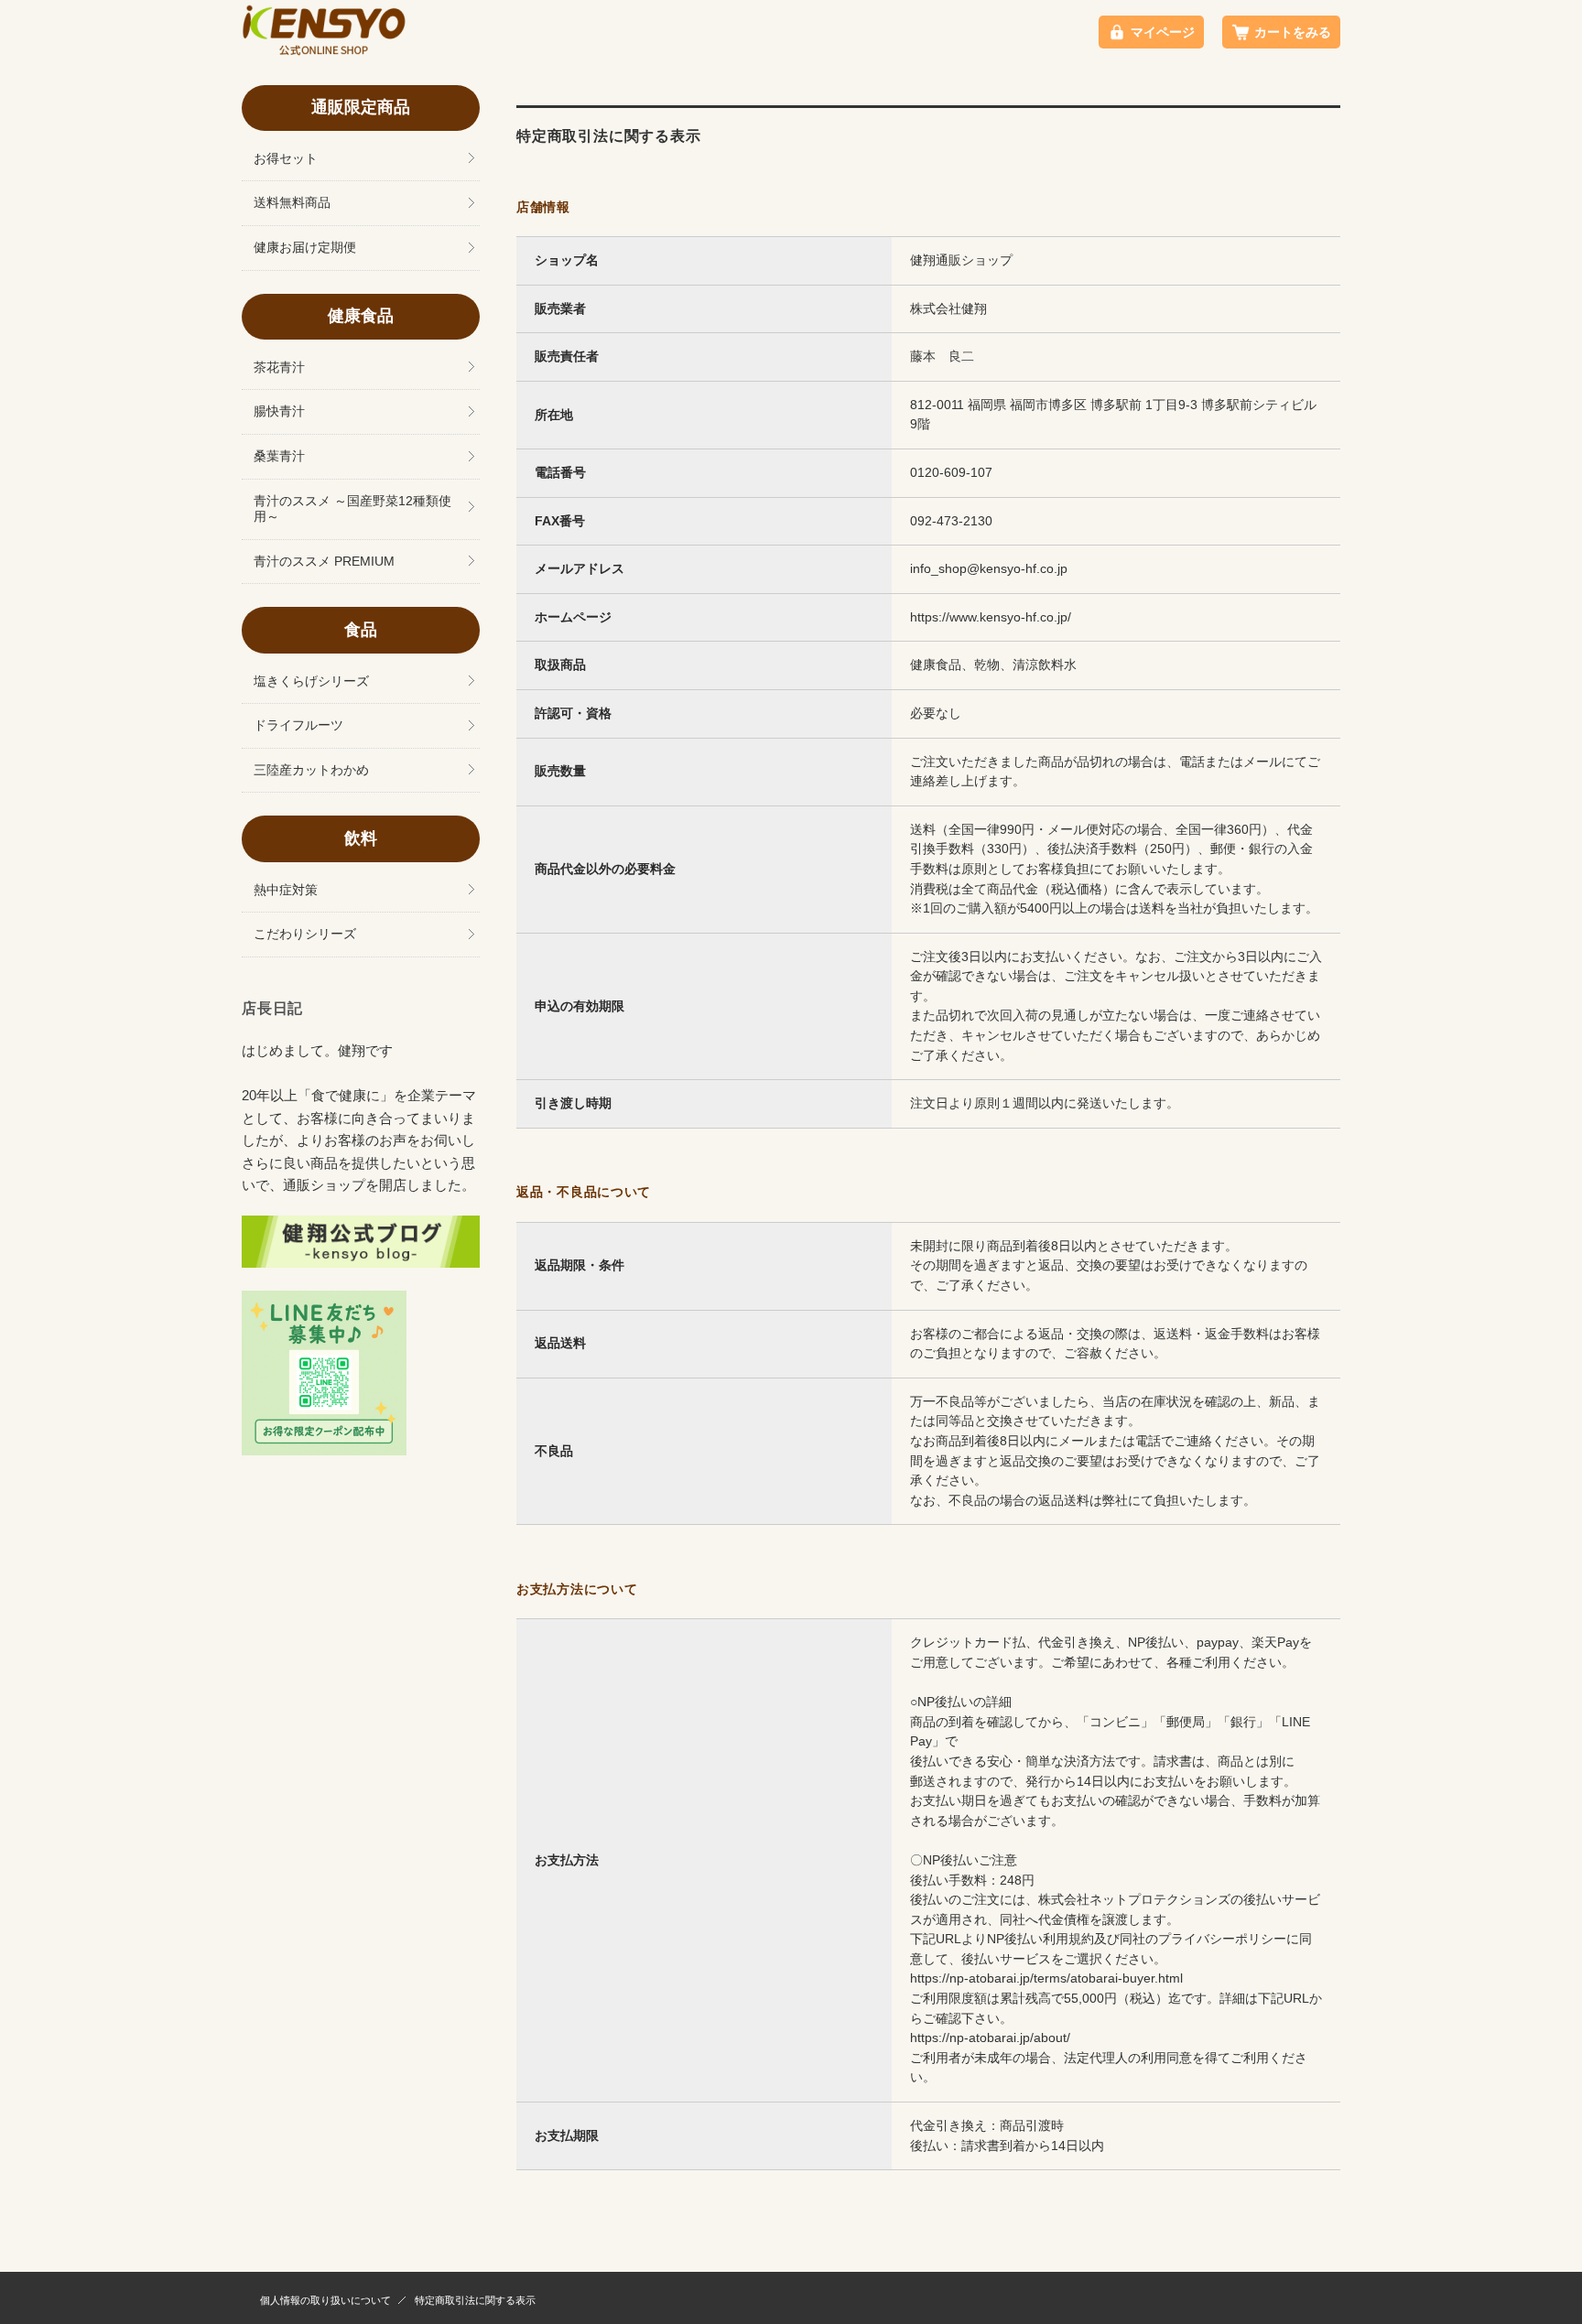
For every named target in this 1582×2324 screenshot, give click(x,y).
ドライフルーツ (298, 725)
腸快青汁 (279, 411)
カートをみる (1293, 32)
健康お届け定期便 (305, 248)
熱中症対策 (286, 890)
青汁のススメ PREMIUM (324, 562)
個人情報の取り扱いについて (325, 2300)
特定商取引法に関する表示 (475, 2300)
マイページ (1163, 32)
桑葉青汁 (279, 456)
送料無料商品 (292, 203)
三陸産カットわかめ (311, 770)
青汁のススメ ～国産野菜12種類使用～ (352, 509)
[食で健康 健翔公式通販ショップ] (324, 51)
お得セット (286, 159)
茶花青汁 (279, 368)
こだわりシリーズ (305, 934)
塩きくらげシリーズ (311, 681)
